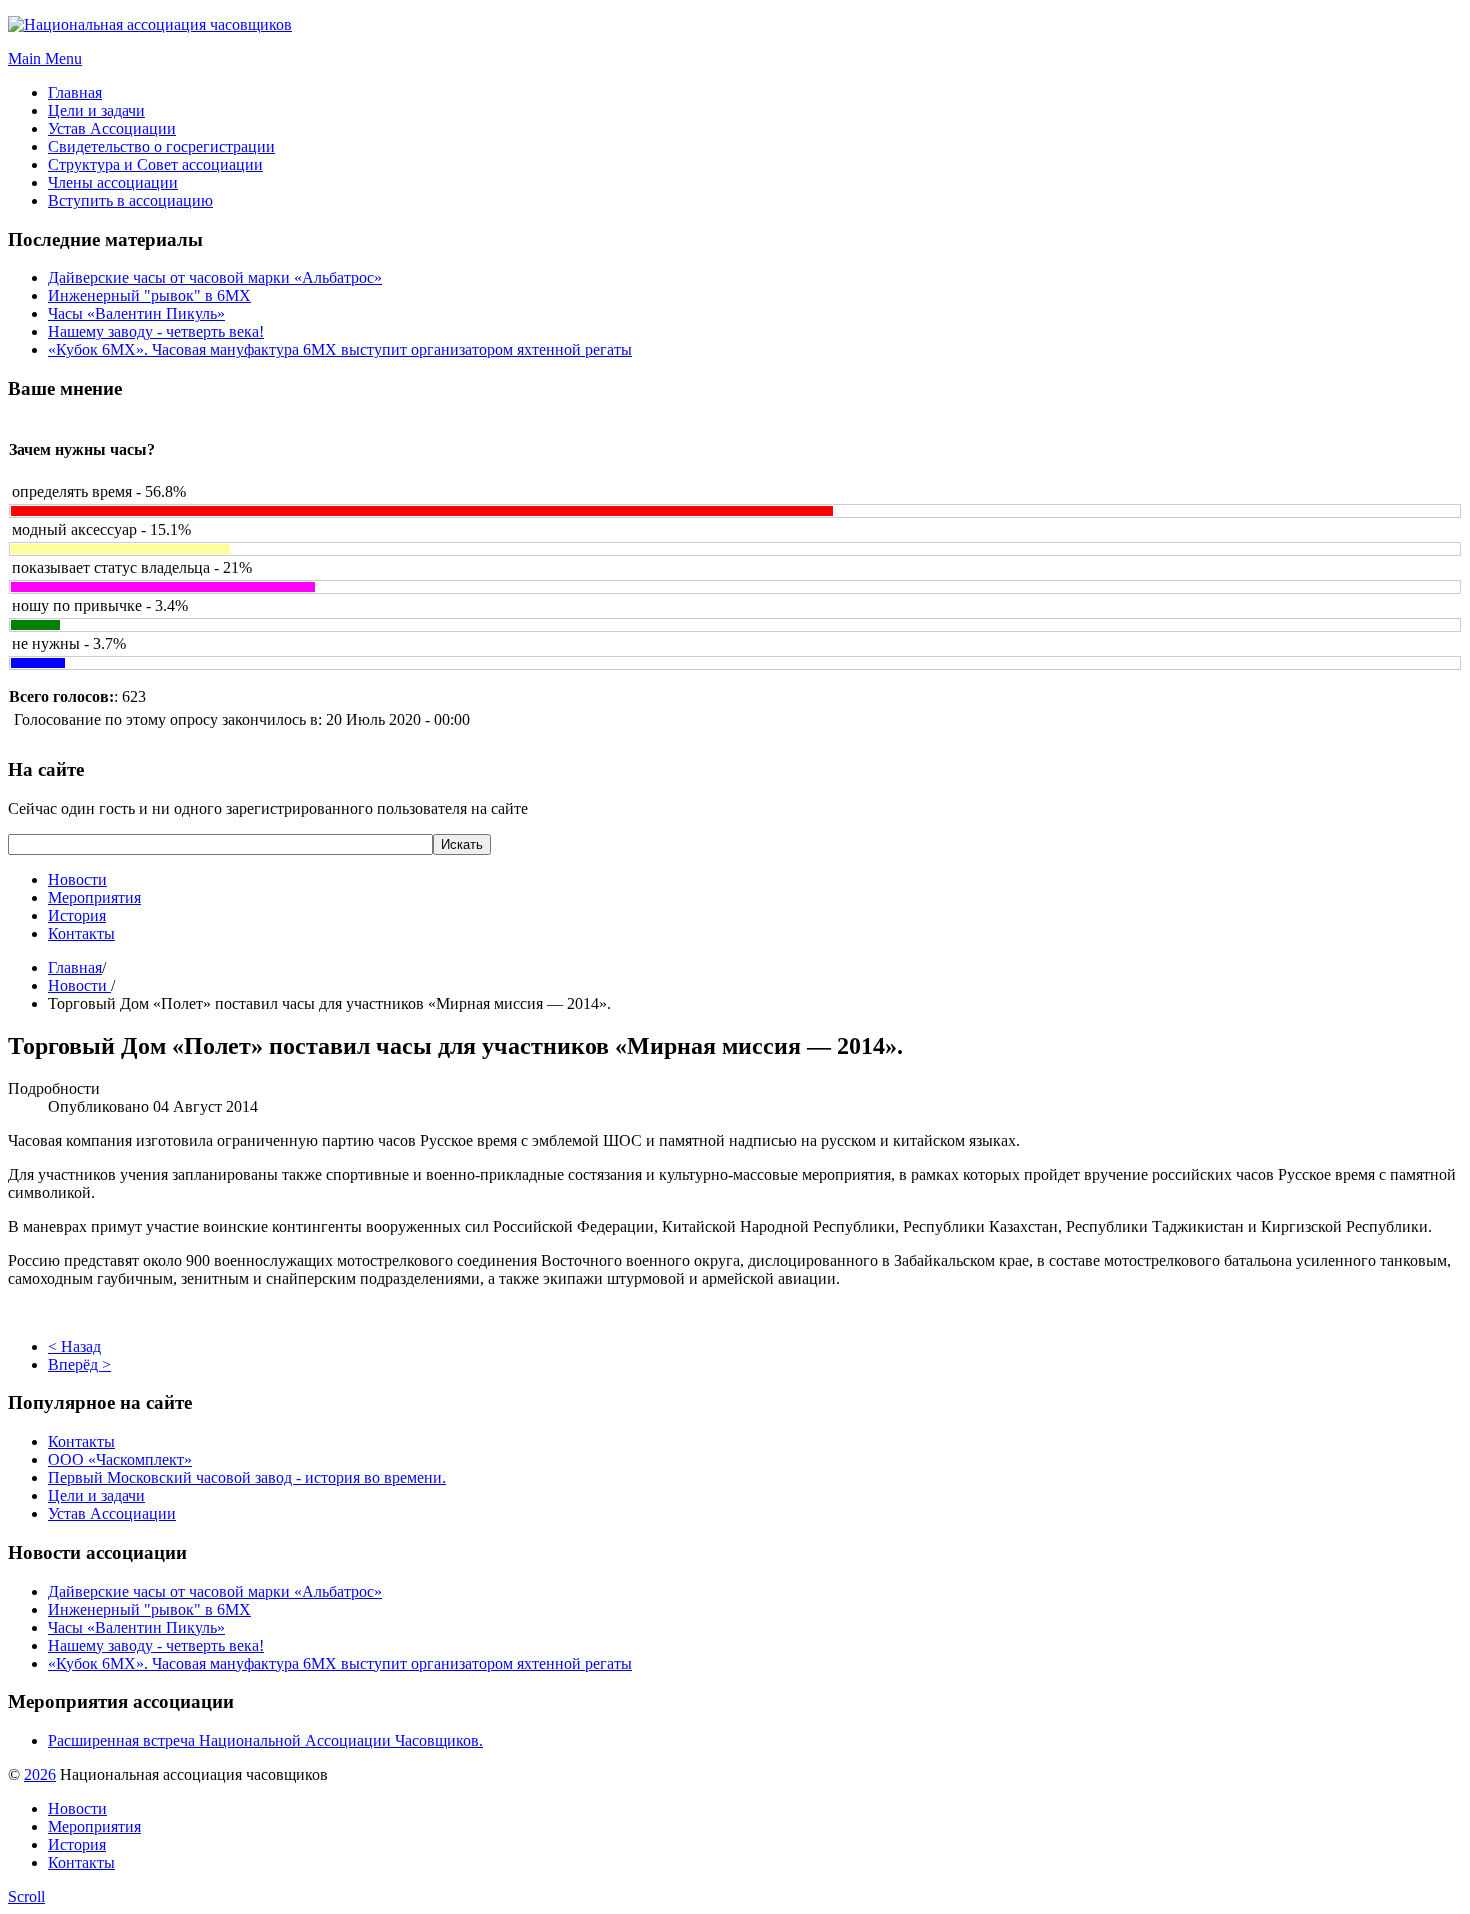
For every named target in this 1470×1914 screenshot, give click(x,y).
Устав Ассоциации (112, 1513)
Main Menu (45, 58)
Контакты (81, 933)
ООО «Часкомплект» (120, 1459)
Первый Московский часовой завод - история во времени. (247, 1477)
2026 (40, 1774)
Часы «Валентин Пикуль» (136, 313)
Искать (462, 844)
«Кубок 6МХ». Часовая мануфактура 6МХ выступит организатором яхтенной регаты (340, 349)
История (77, 915)
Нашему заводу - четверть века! (156, 331)
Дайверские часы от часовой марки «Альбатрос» (215, 277)
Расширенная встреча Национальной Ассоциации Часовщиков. (265, 1740)
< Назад (74, 1346)
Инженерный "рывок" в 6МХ (149, 295)
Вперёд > (79, 1364)
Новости (77, 879)
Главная (75, 967)
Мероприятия (94, 897)
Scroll (26, 1896)
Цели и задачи (96, 1495)
